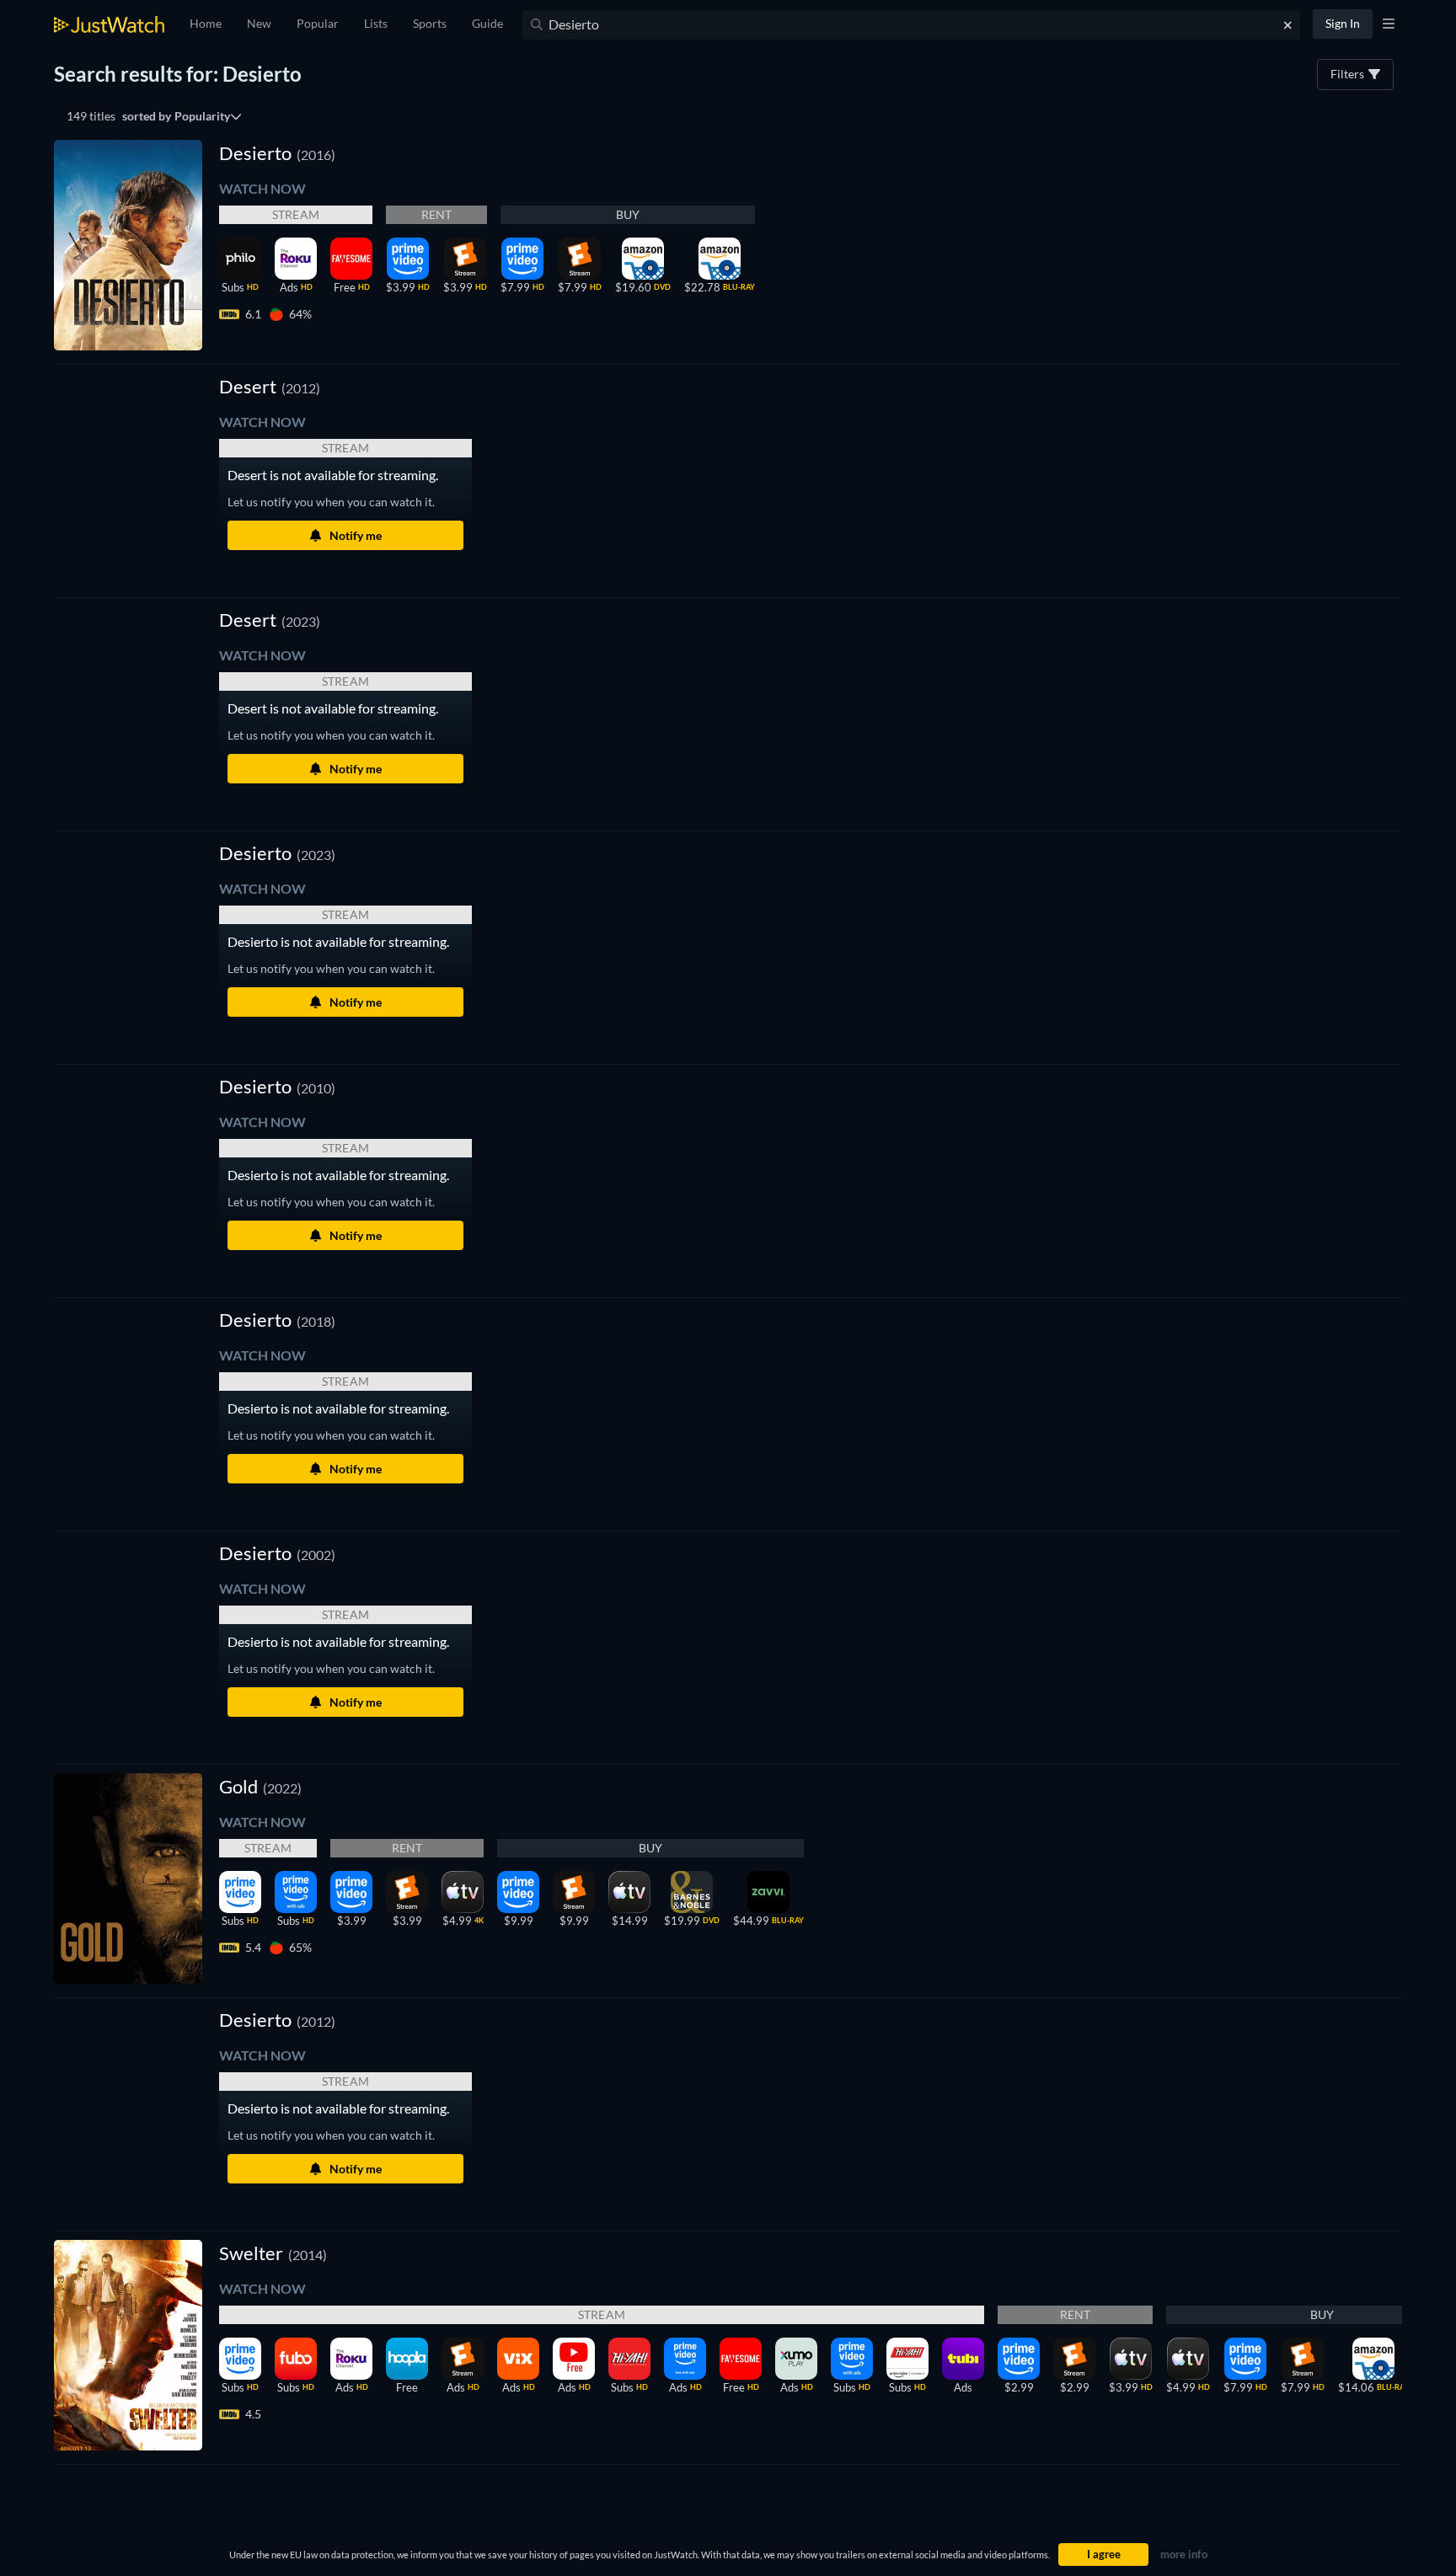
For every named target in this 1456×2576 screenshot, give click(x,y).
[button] (270, 386)
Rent (437, 214)
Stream (296, 214)
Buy (628, 214)
